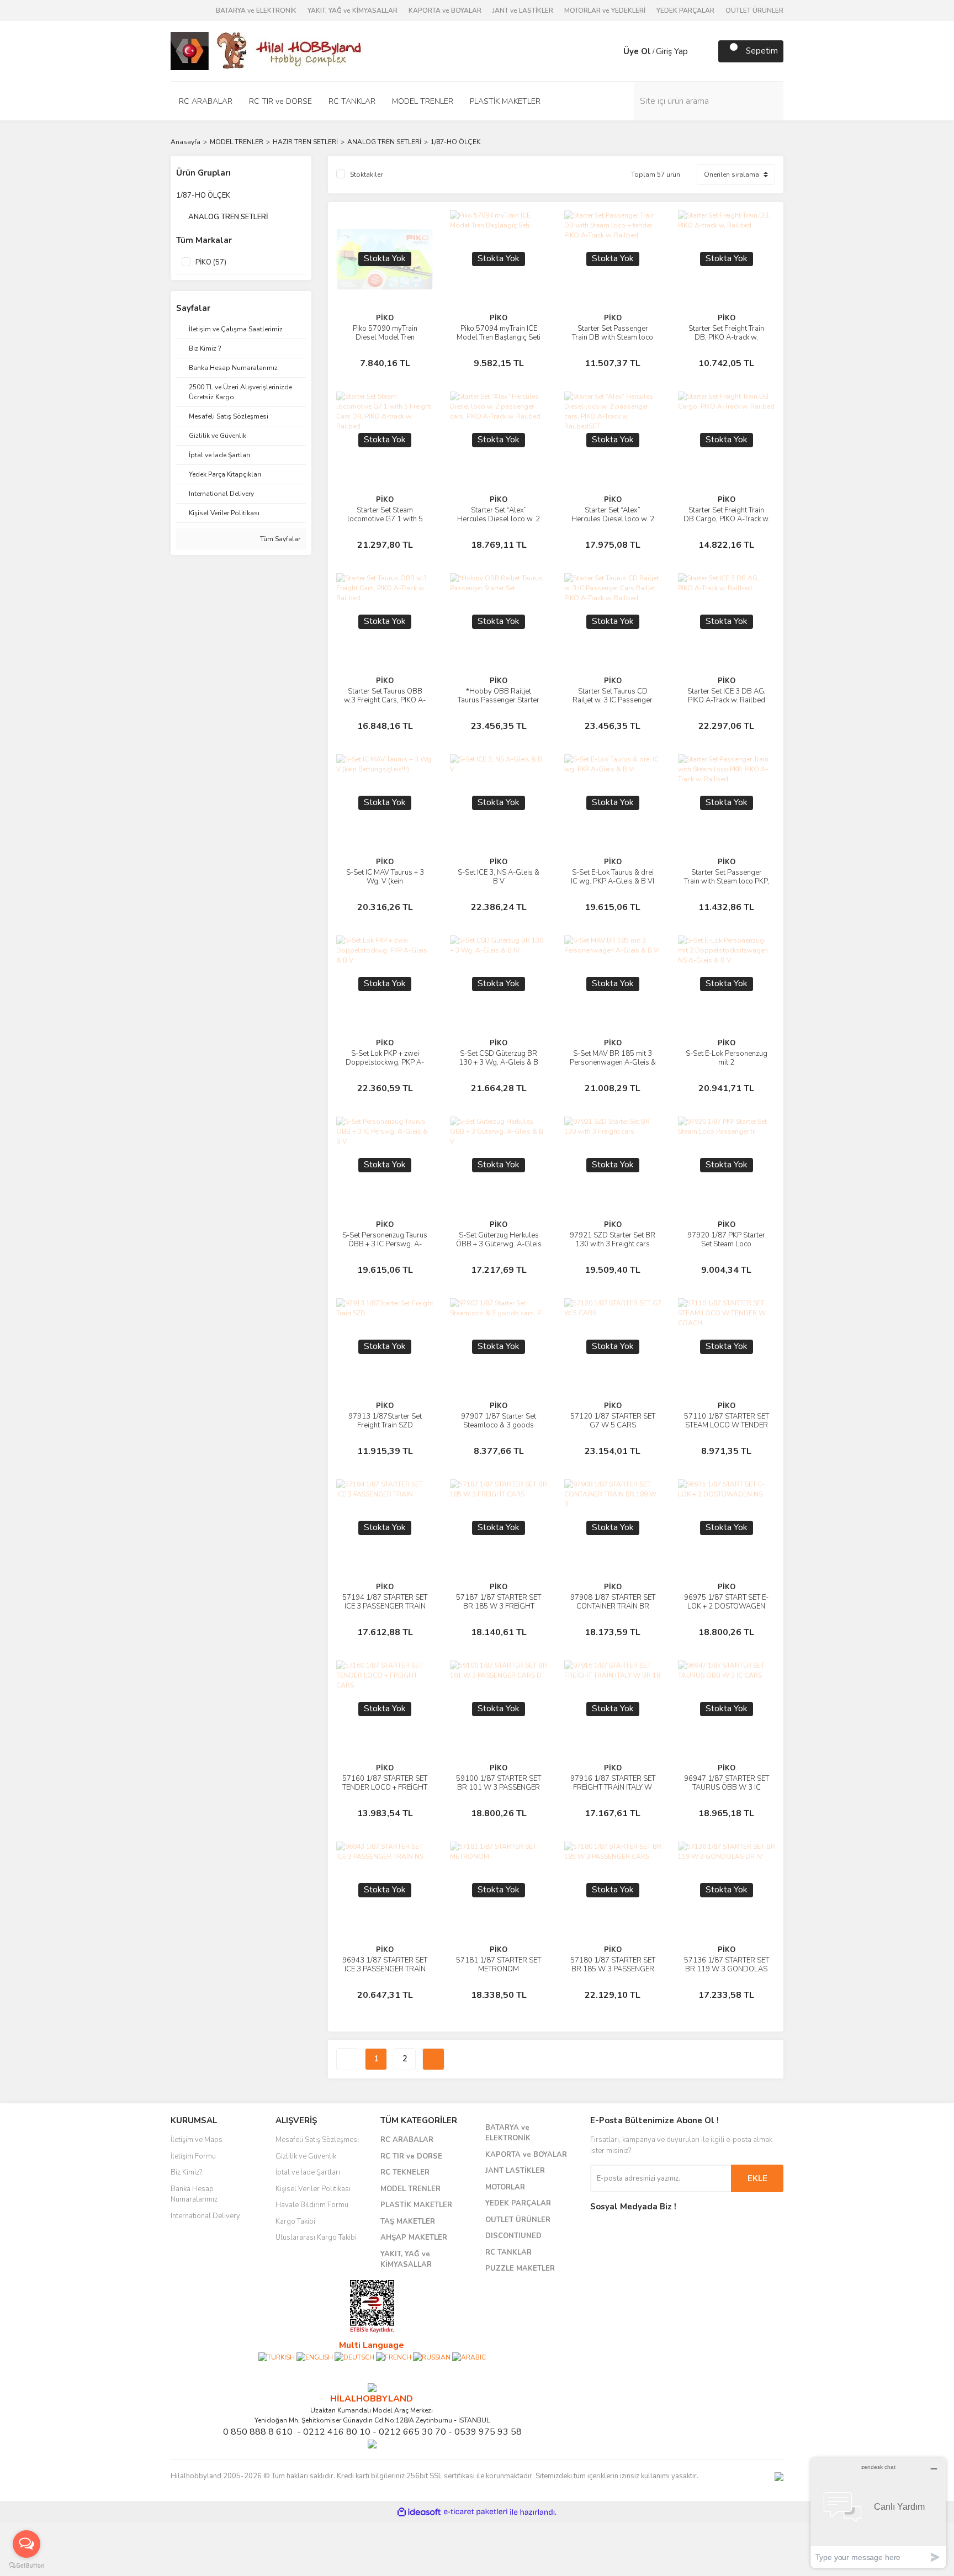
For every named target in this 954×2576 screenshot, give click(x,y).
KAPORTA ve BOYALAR (445, 10)
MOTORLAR (505, 2187)
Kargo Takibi (295, 2221)
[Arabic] (469, 2357)
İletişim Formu (193, 2156)
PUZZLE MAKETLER (520, 2268)
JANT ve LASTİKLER (523, 10)
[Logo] (267, 50)
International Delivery (205, 2216)
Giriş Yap (672, 51)
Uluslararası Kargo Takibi (316, 2238)
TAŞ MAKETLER (408, 2221)
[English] (315, 2357)
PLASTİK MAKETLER (416, 2205)
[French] (394, 2357)
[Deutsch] (354, 2357)
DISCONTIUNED (513, 2236)
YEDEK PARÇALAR (685, 10)
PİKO (385, 318)
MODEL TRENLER (410, 2189)
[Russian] (432, 2357)
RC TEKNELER (405, 2172)
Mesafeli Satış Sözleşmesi (317, 2140)
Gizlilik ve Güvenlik (306, 2156)
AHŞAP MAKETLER (414, 2238)
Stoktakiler (366, 174)
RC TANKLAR (508, 2252)
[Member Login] (612, 51)
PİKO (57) (211, 262)
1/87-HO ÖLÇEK (455, 142)
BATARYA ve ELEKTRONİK (256, 10)
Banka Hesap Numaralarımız (194, 2194)
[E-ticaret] (476, 2512)
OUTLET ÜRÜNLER (754, 10)
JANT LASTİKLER (515, 2171)
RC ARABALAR (407, 2140)
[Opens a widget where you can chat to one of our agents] (878, 2513)
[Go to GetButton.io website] (26, 2565)
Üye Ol (637, 51)
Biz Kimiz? (186, 2172)
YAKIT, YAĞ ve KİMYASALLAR (353, 10)
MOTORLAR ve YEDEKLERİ (605, 10)
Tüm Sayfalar (279, 539)
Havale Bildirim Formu (312, 2205)
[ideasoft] (419, 2512)
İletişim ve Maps (197, 2140)
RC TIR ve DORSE (411, 2156)
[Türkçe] (277, 2357)
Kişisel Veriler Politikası (313, 2189)
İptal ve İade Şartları (308, 2172)
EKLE (757, 2178)
